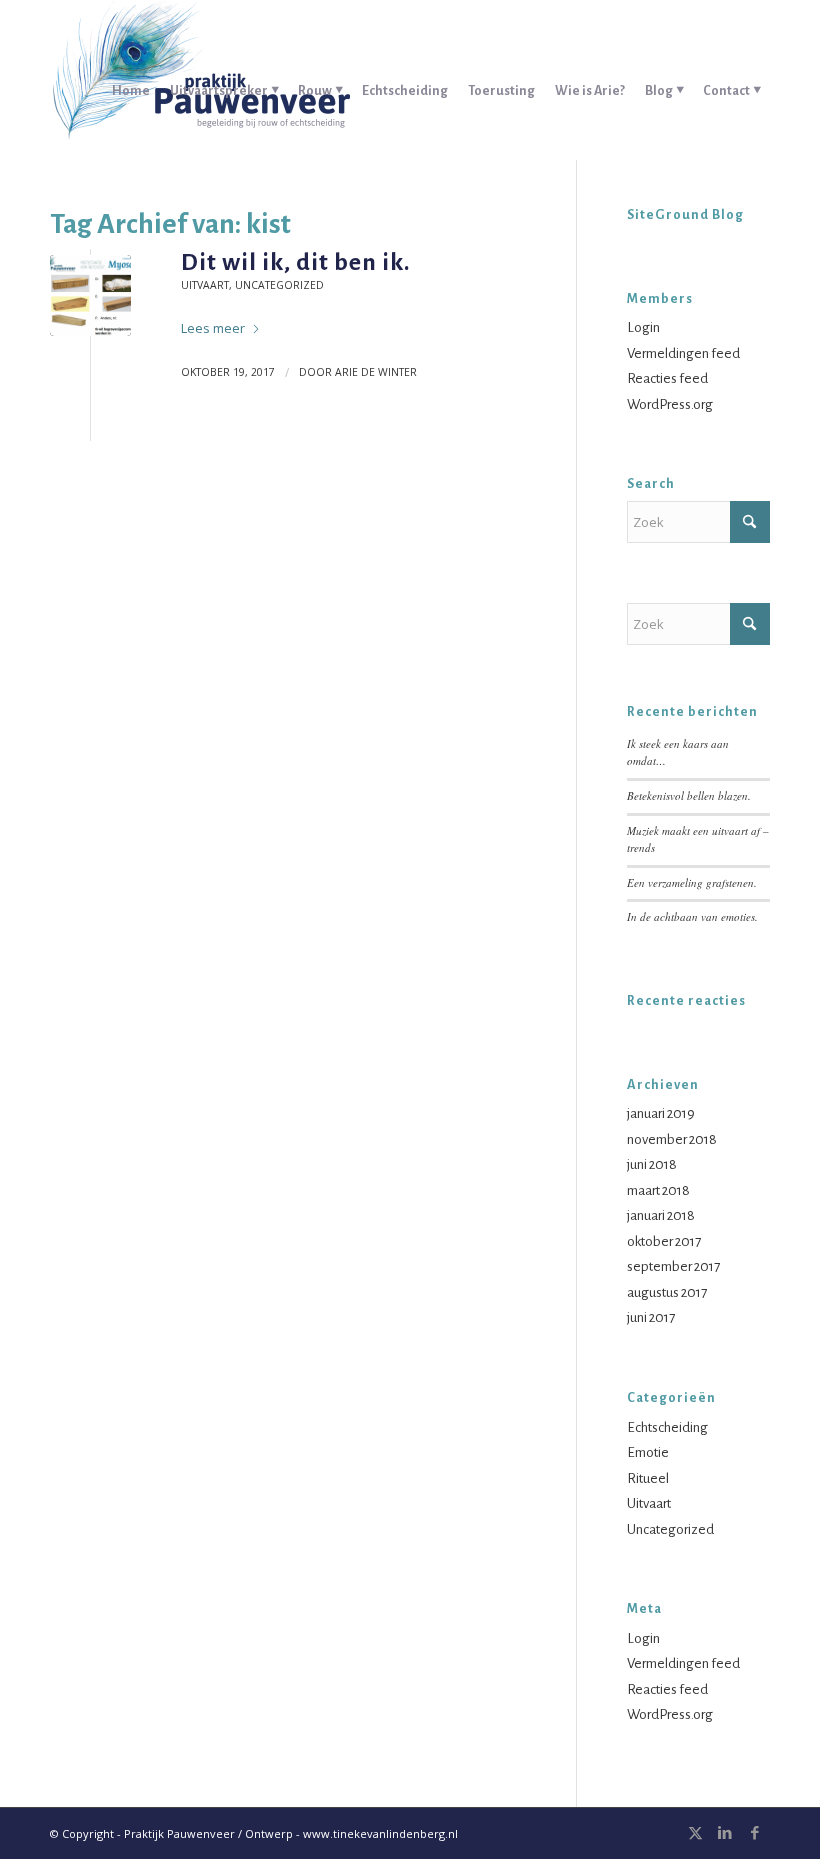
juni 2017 (651, 1317)
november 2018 (672, 1139)
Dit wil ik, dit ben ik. (295, 262)
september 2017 (673, 1266)
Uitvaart (205, 285)
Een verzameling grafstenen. (692, 882)
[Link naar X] (695, 1833)
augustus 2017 (667, 1292)
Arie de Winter (376, 372)
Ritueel (648, 1478)
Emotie (648, 1452)
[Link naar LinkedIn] (725, 1833)
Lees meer (213, 328)
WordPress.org (670, 404)
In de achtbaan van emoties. (692, 916)
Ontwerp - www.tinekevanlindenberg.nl (351, 1833)
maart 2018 (658, 1190)
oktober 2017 (664, 1241)
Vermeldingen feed (683, 353)
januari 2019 (661, 1113)
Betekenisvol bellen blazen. (689, 795)
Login (643, 327)
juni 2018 (652, 1164)
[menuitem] (131, 80)
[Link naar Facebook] (755, 1833)
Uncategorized (279, 285)
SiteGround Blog (685, 215)
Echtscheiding (667, 1427)
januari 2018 (661, 1215)
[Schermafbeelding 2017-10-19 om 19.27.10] (90, 295)
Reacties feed (667, 378)
